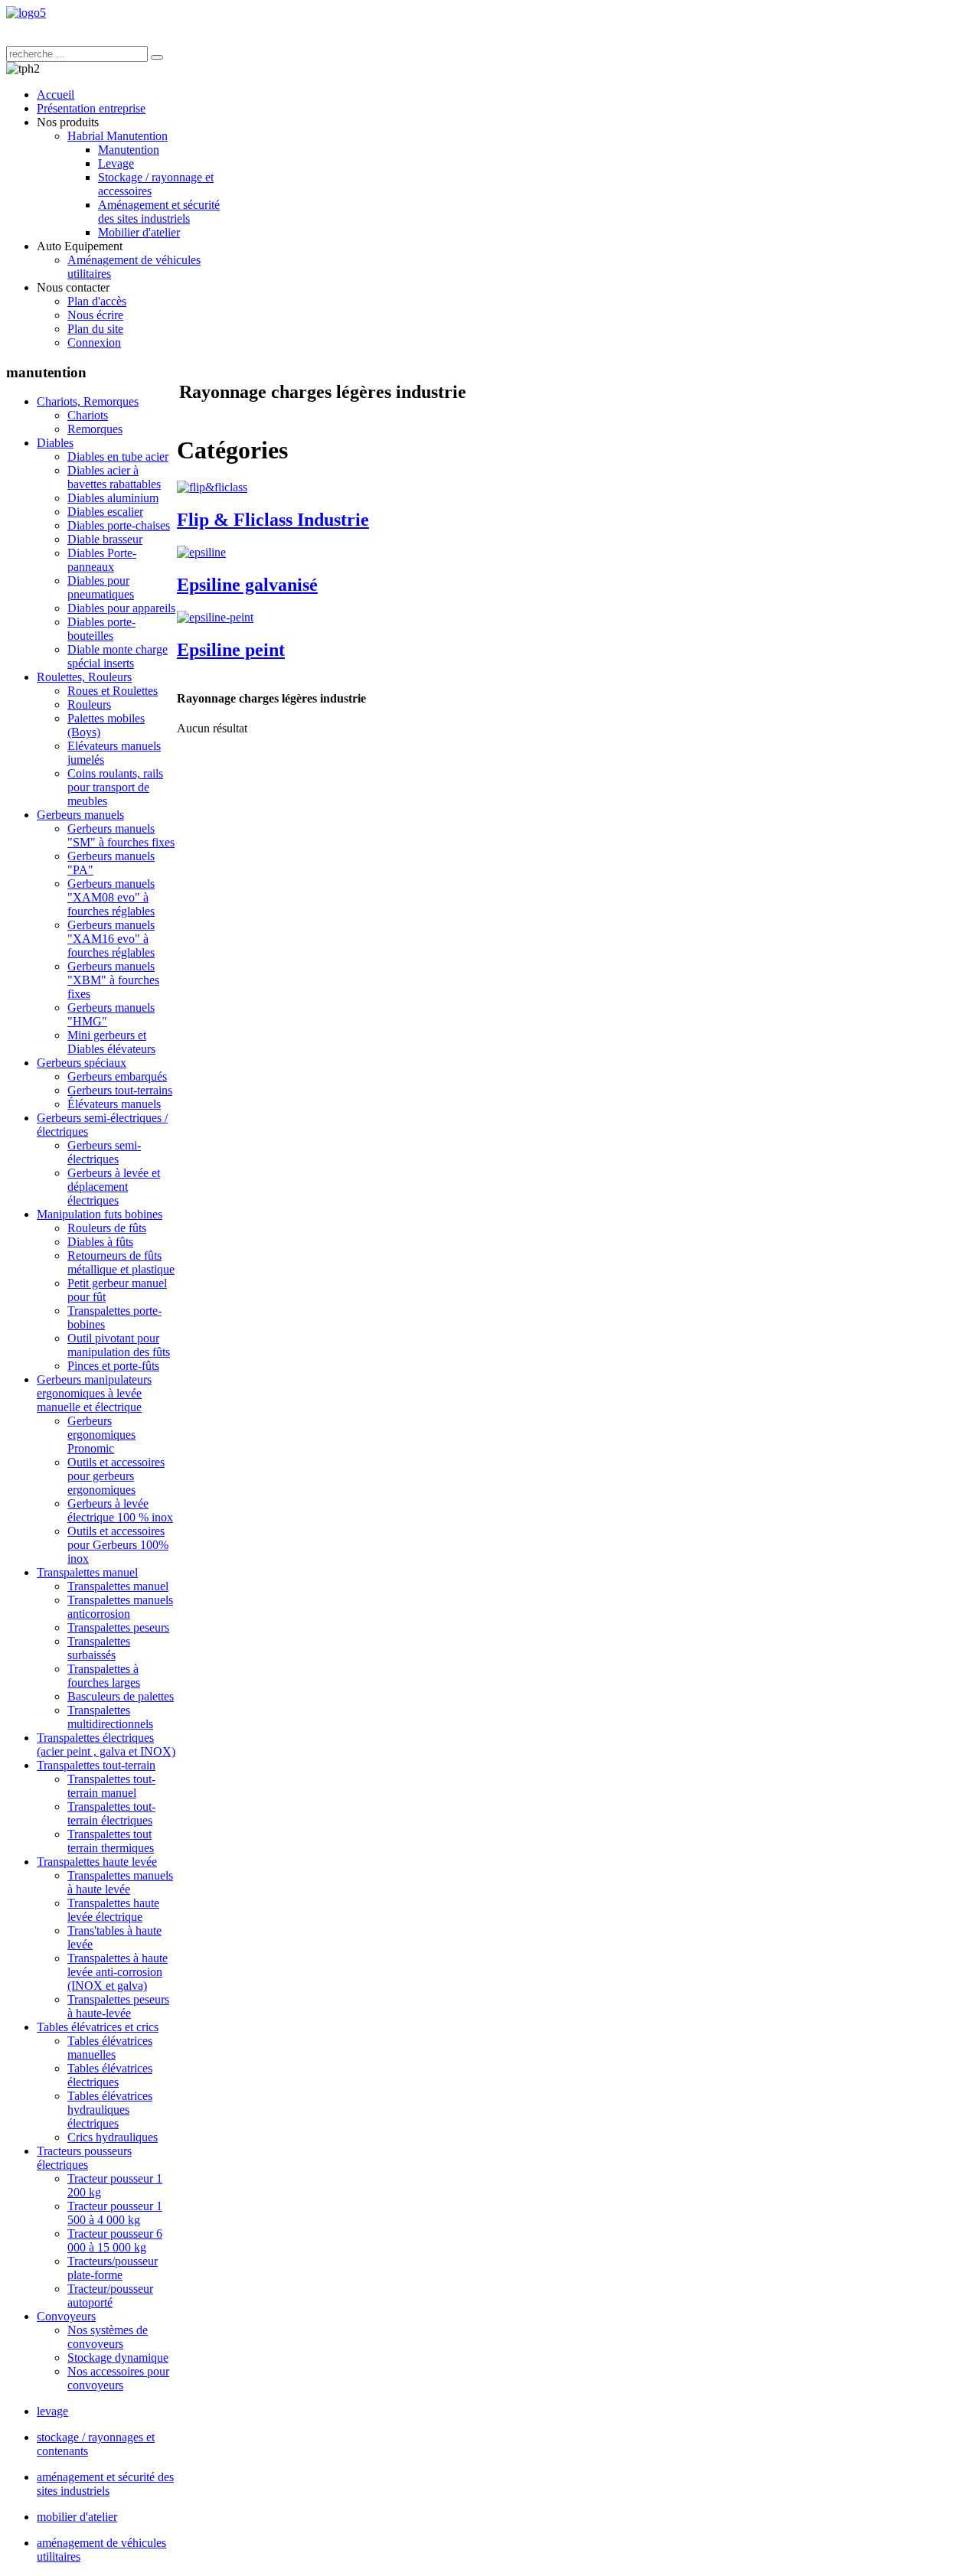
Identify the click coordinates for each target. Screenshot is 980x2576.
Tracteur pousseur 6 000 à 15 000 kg (115, 2240)
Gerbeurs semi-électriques (104, 1152)
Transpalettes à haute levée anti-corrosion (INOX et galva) (118, 1972)
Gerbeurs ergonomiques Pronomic (101, 1435)
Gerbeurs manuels (80, 815)
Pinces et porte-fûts (113, 1366)
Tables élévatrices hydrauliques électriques (110, 2110)
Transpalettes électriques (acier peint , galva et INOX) (106, 1745)
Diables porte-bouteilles (101, 629)
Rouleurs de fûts (107, 1228)
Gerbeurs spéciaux (82, 1063)
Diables (55, 443)
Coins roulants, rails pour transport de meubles (115, 787)
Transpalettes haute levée (97, 1862)
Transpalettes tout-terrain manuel (111, 1786)
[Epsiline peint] (215, 617)
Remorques (95, 429)
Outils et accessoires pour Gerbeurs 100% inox (118, 1545)
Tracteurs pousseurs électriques (84, 2158)
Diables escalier (105, 512)
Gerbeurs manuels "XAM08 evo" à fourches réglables (111, 897)
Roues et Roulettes (113, 691)
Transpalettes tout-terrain (96, 1765)
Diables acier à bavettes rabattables (114, 477)
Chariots (88, 415)
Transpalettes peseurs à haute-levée (118, 2006)
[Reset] (157, 57)
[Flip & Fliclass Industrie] (212, 487)
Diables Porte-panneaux (102, 560)
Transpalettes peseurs (118, 1627)
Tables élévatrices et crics (98, 2027)
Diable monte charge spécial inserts (118, 656)
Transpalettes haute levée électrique (113, 1910)
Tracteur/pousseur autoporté (110, 2296)
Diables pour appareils (121, 608)
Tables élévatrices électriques (110, 2075)
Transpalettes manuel (87, 1572)
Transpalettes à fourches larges (104, 1676)
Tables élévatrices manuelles (110, 2048)
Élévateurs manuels (114, 1104)
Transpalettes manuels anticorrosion (120, 1607)
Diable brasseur (105, 539)
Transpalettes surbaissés (99, 1648)
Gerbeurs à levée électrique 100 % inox (120, 1510)
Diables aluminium (113, 498)
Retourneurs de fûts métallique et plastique (121, 1262)
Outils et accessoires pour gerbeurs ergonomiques (116, 1476)
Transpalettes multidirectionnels (110, 1717)
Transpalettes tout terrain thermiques (111, 1841)
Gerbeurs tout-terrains (120, 1090)
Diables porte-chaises (119, 525)
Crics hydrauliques (113, 2137)
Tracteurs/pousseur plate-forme (113, 2268)
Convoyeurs (66, 2316)
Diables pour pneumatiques (101, 587)
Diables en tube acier (118, 457)
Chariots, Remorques (88, 401)
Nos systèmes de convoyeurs (108, 2337)
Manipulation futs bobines (100, 1214)
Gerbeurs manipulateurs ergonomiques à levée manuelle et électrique (94, 1393)
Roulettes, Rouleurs (84, 677)
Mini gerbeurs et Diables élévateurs (111, 1042)
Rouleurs (89, 704)
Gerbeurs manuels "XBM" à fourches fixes (113, 980)
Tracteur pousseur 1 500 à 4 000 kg (115, 2213)
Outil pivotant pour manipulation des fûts (119, 1345)
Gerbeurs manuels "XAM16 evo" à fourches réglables (111, 939)
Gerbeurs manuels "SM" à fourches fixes (121, 835)
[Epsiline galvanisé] (201, 552)
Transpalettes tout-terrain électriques (111, 1813)
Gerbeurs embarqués (117, 1076)
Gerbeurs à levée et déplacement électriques (114, 1187)
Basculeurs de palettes (121, 1696)
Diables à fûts (100, 1242)
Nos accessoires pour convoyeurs (118, 2378)
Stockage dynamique (118, 2358)
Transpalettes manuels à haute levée (120, 1882)
